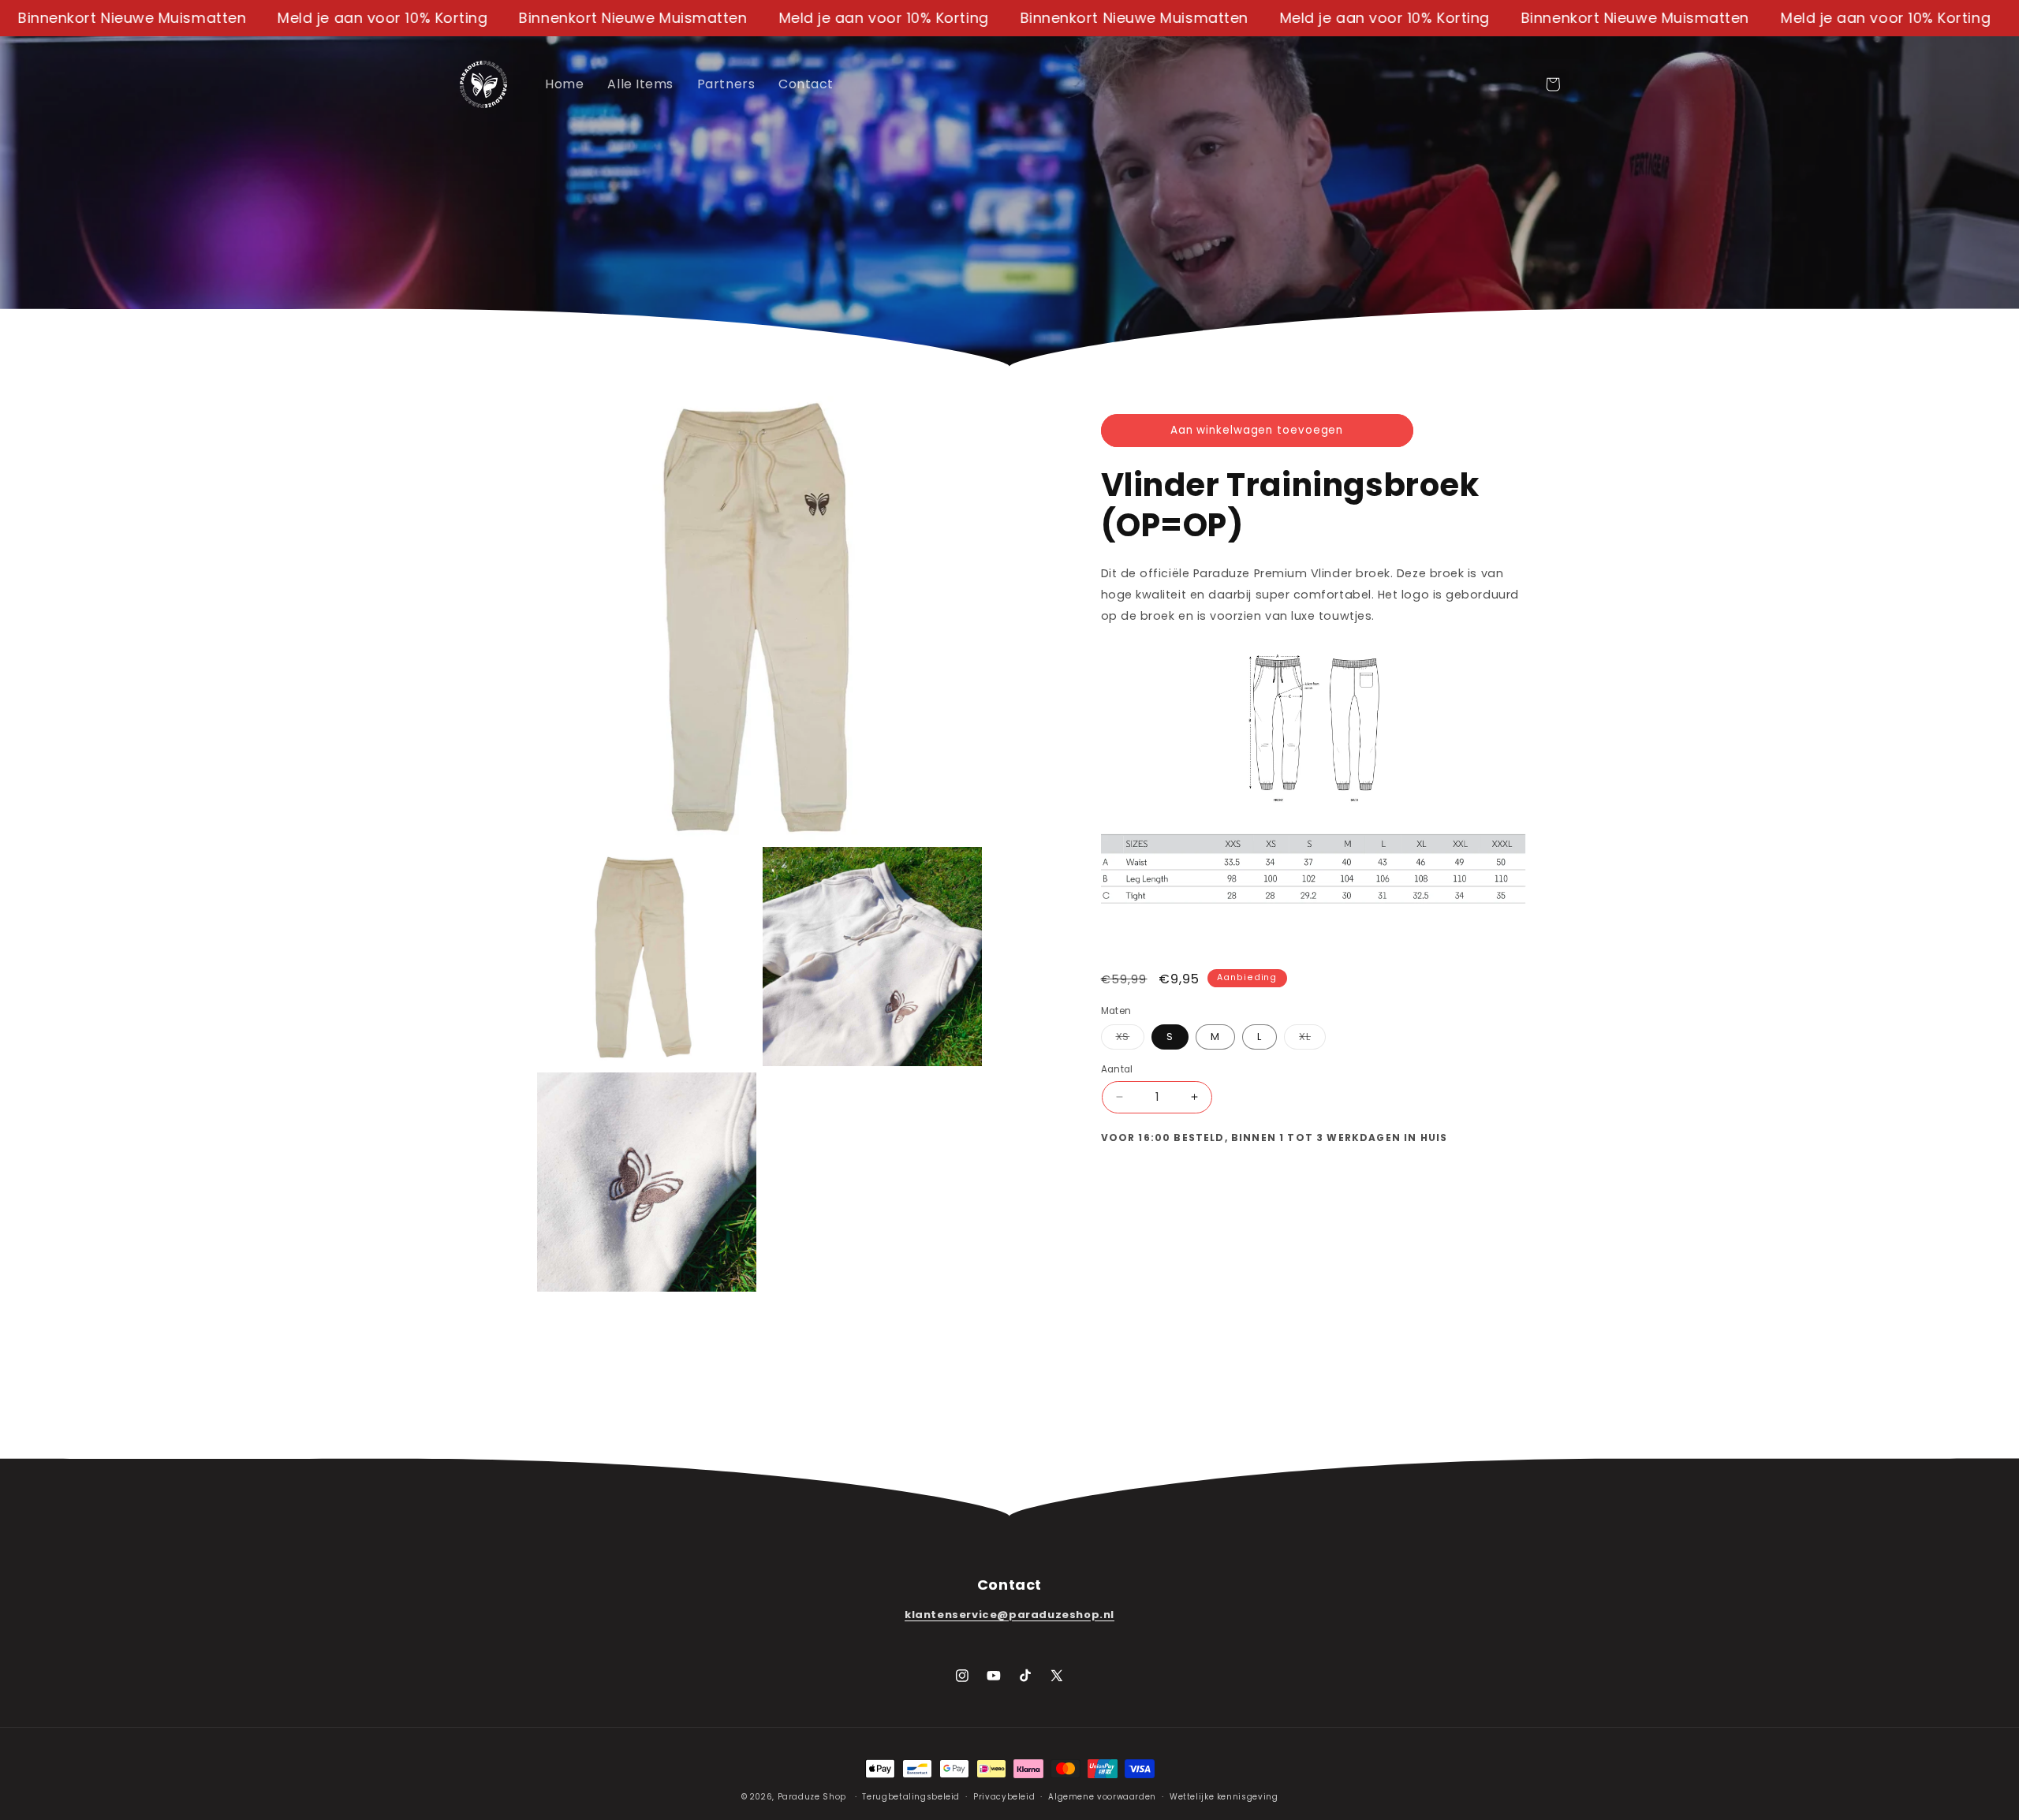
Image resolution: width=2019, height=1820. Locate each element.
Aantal (1117, 1069)
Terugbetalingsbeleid (911, 1797)
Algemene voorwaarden (1102, 1797)
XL (1312, 1039)
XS (1131, 1039)
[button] (1553, 84)
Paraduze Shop (812, 1797)
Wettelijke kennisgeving (1224, 1797)
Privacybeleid (1004, 1797)
